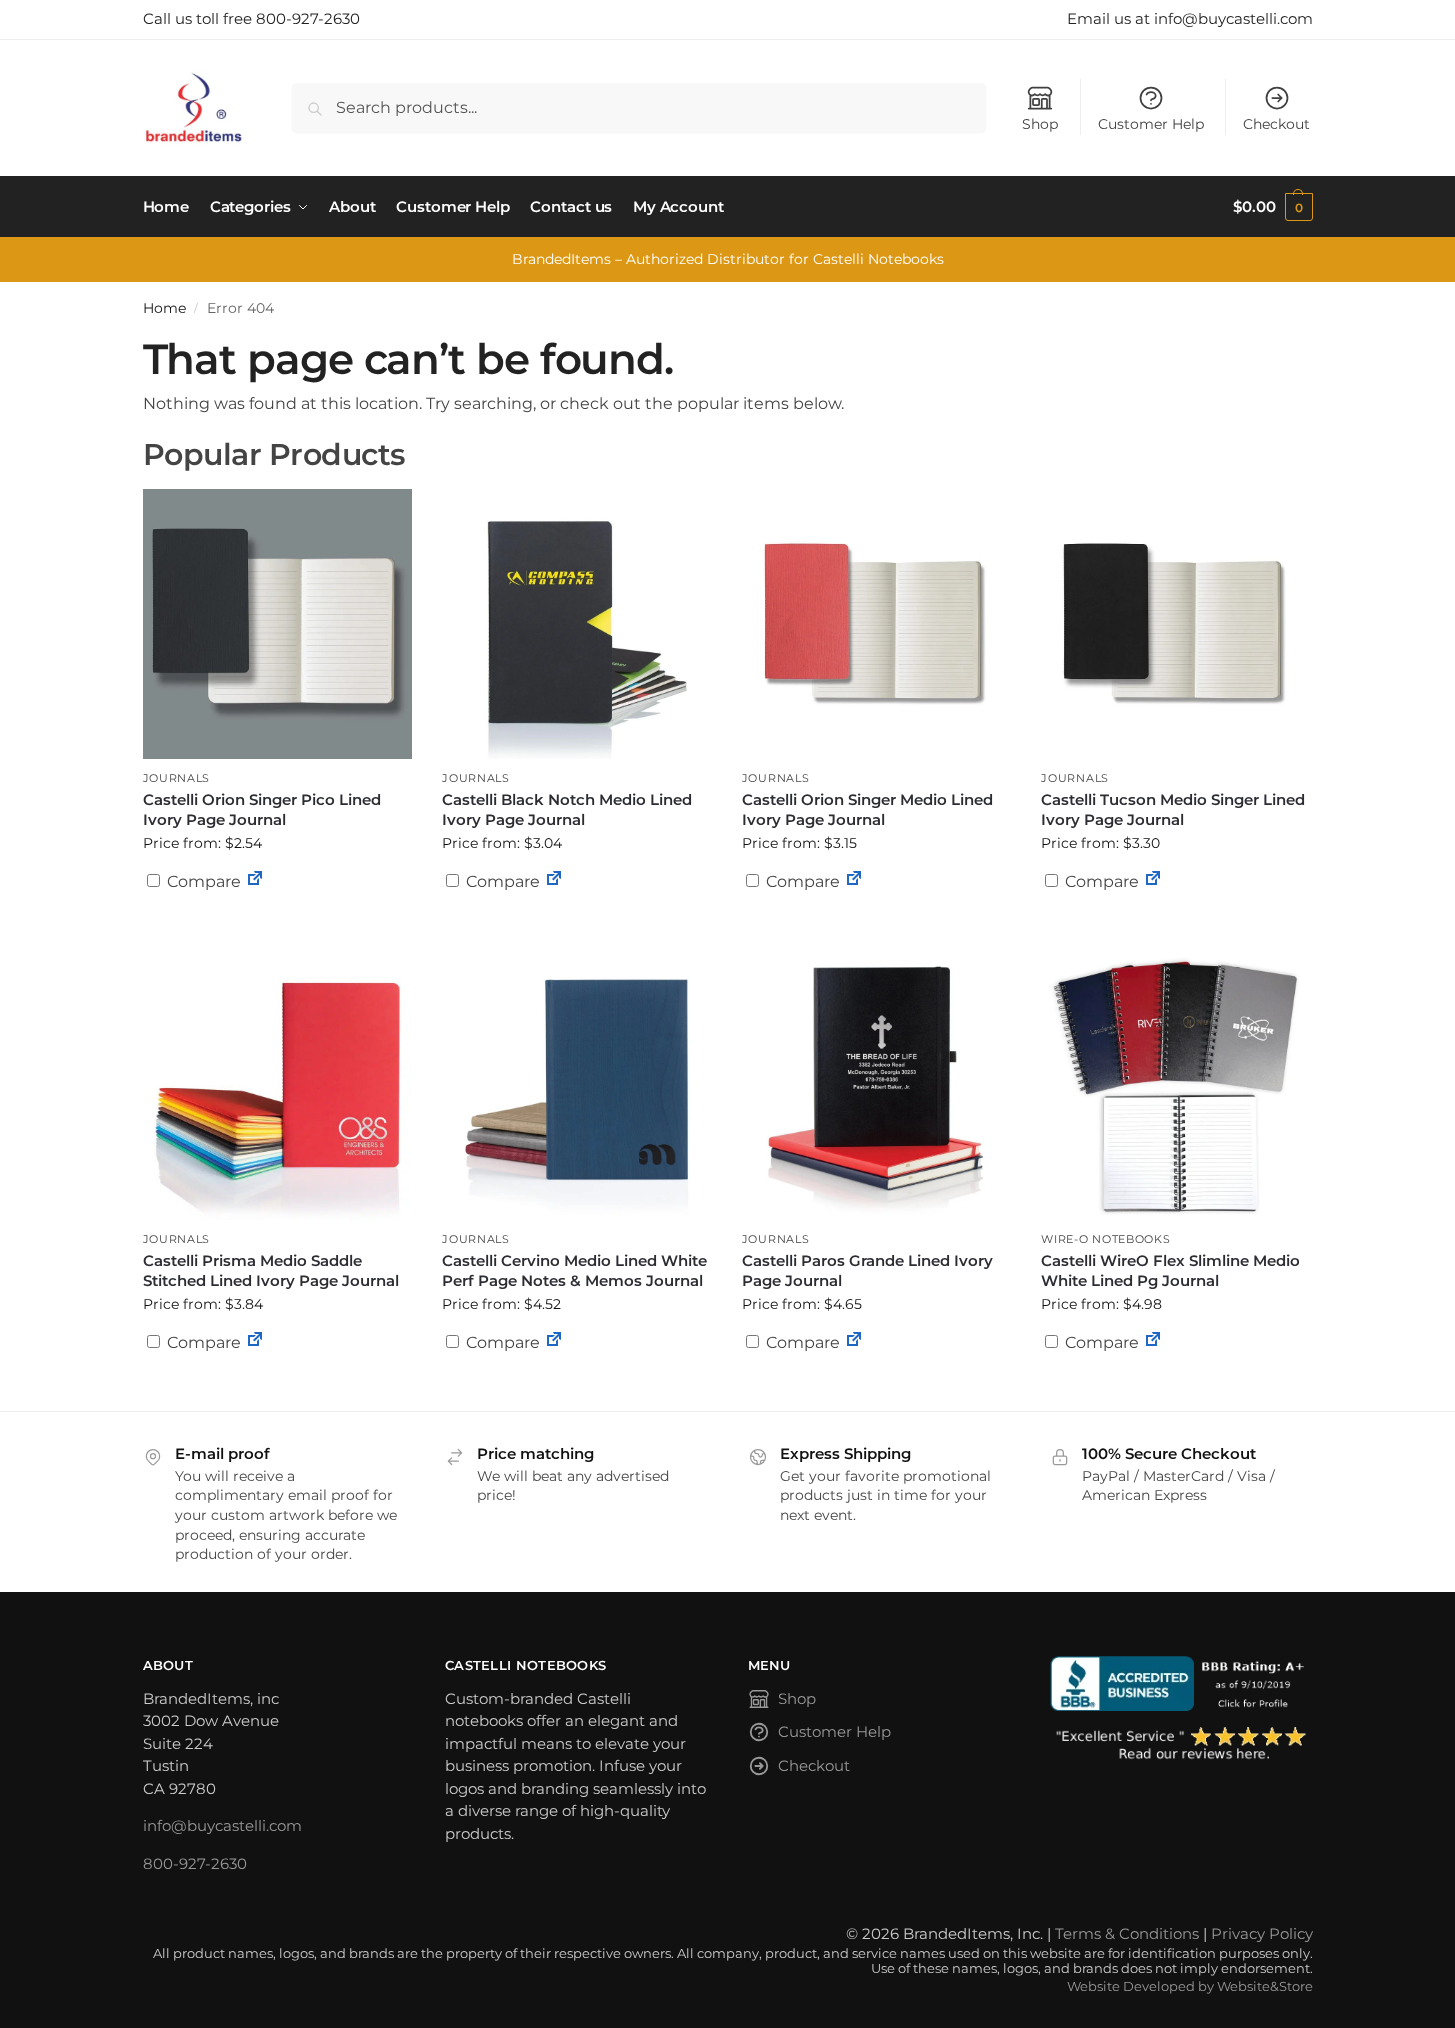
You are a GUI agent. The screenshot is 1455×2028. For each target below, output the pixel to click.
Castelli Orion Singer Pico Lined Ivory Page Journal (262, 809)
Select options (1176, 930)
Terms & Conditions (1127, 1933)
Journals (177, 778)
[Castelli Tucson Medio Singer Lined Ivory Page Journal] (1176, 624)
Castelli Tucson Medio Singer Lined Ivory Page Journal (1173, 809)
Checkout (1276, 124)
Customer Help (1151, 124)
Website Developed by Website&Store (1190, 1986)
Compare (202, 881)
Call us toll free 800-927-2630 (251, 18)
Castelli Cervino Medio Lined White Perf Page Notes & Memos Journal (574, 1270)
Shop (1040, 124)
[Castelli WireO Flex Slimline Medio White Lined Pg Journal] (1176, 1085)
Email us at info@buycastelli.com (1190, 18)
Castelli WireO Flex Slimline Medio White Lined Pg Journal (1170, 1270)
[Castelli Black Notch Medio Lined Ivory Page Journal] (577, 624)
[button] (1272, 207)
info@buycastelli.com (222, 1825)
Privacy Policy (1262, 1933)
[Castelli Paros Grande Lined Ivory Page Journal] (877, 1085)
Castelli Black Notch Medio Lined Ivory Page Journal (567, 809)
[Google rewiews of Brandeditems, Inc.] (1181, 1745)
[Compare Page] (255, 881)
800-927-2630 (195, 1863)
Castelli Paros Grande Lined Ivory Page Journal (867, 1270)
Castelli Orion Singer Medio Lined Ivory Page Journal (867, 809)
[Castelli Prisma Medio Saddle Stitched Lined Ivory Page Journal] (278, 1085)
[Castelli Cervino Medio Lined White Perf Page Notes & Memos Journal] (577, 1085)
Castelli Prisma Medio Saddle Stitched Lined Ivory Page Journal (271, 1270)
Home (164, 308)
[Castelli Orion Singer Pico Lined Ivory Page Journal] (278, 624)
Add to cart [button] (277, 920)
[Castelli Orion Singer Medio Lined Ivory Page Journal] (877, 624)
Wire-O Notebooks (1105, 1239)
